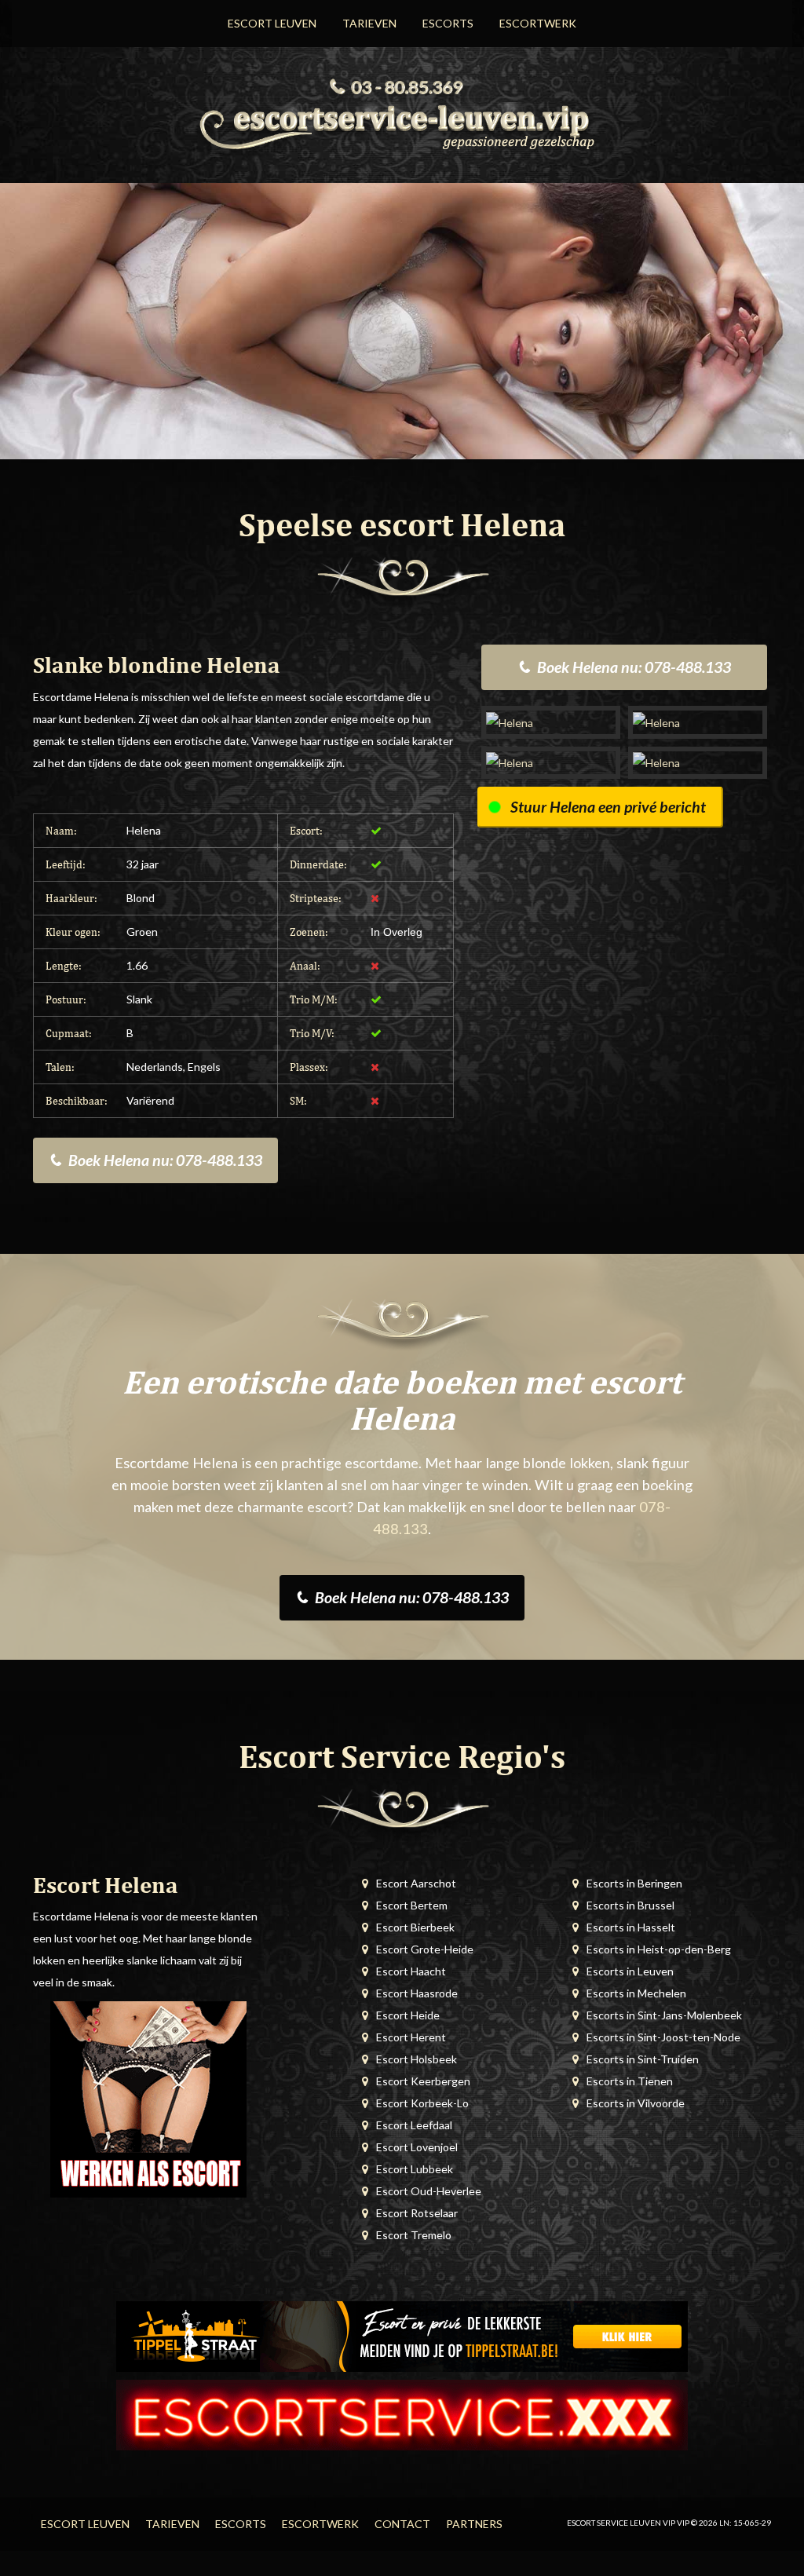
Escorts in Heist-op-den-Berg (659, 1949)
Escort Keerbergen (423, 2081)
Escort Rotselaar (417, 2213)
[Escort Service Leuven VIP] (402, 125)
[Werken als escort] (148, 2098)
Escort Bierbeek (415, 1927)
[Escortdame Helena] (551, 722)
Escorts (448, 23)
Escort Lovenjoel (417, 2147)
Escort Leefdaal (414, 2125)
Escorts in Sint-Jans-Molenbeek (664, 2015)
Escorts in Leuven (630, 1971)
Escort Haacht (411, 1971)
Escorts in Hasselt (631, 1927)
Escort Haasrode (417, 1993)
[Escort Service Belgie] (402, 2414)
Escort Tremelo (414, 2235)
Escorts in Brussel (630, 1905)
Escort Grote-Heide (425, 1949)
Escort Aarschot (416, 1883)
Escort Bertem (412, 1905)
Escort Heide (408, 2015)
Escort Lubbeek (415, 2169)
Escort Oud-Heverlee (429, 2191)
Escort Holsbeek (417, 2059)
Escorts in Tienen (630, 2081)
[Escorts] (402, 2335)
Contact (402, 2524)
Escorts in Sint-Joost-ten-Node (663, 2037)
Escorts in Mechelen (636, 1993)
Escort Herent (411, 2037)
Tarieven (369, 23)
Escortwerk (538, 23)
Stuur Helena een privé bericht (608, 807)
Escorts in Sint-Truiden (643, 2059)
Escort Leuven (272, 23)
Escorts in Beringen (634, 1883)
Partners (474, 2524)
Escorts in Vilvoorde (636, 2103)
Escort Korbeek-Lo (422, 2103)
